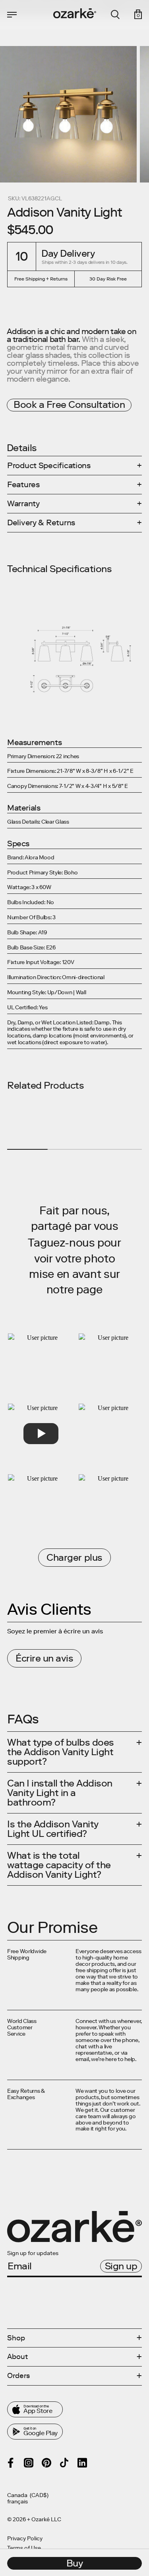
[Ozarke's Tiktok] (64, 2463)
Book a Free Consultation (69, 404)
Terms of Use (24, 2548)
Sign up (121, 2266)
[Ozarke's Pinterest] (46, 2463)
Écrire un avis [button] (44, 1658)
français (17, 2502)
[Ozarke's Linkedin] (82, 2463)
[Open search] (115, 15)
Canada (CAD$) (28, 2495)
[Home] (75, 13)
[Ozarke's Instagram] (29, 2463)
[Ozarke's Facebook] (11, 2463)
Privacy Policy (25, 2539)
